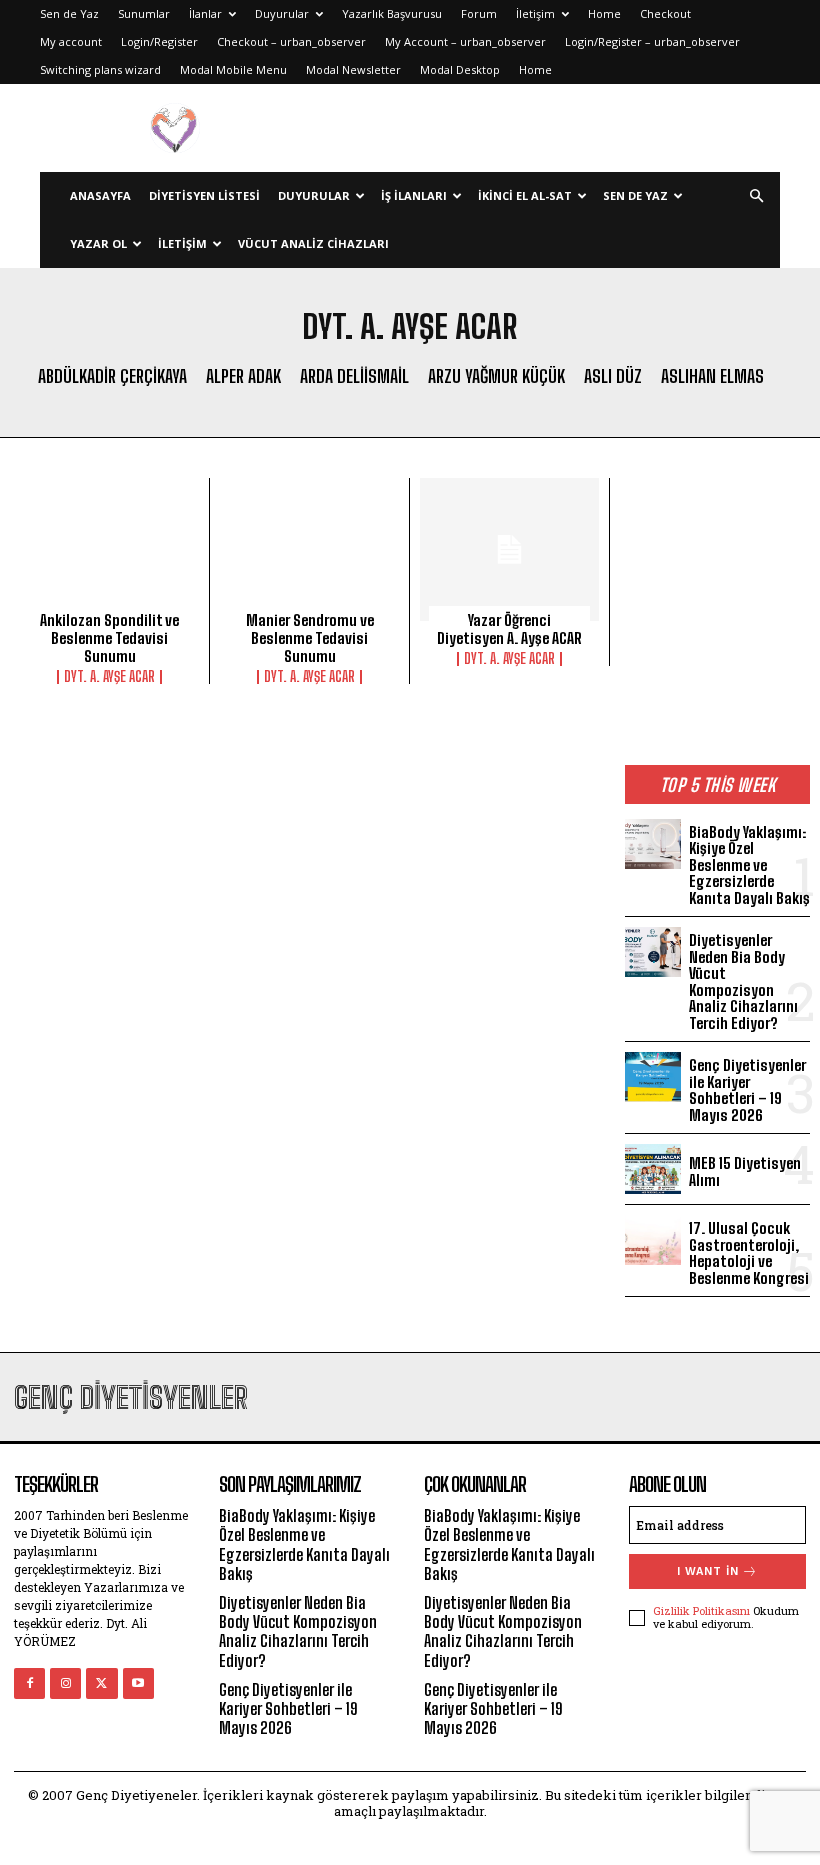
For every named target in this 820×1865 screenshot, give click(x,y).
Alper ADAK (243, 376)
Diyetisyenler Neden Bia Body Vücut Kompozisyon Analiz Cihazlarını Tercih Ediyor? (743, 981)
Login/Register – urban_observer (652, 41)
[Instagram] (65, 1683)
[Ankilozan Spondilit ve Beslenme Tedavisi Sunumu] (109, 549)
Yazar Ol (98, 243)
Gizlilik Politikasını (701, 1610)
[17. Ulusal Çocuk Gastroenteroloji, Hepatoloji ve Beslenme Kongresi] (653, 1240)
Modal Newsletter (353, 69)
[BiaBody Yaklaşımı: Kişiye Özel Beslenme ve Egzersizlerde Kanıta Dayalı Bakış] (653, 844)
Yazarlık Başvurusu (392, 13)
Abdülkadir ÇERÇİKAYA (112, 376)
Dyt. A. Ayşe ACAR (109, 677)
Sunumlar (144, 13)
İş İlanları (414, 195)
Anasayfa (100, 195)
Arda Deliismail (354, 376)
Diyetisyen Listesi (204, 195)
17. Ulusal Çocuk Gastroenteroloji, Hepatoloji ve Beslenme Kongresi (749, 1253)
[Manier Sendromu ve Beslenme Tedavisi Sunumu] (309, 549)
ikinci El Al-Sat (525, 195)
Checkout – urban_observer (291, 41)
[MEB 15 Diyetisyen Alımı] (653, 1169)
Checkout (665, 13)
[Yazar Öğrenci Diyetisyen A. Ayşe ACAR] (509, 549)
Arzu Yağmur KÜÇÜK (496, 376)
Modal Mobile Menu (233, 69)
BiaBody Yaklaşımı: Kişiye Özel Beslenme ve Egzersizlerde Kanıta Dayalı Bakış (749, 865)
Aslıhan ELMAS (712, 376)
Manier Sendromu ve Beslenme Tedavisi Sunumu (310, 638)
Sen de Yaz (69, 13)
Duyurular (282, 13)
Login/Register (159, 41)
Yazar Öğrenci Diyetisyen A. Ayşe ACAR (509, 629)
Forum (479, 13)
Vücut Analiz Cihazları (313, 243)
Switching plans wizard (100, 69)
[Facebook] (29, 1683)
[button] (756, 196)
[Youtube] (138, 1683)
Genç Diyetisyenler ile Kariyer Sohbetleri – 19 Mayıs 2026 (747, 1090)
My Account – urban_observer (465, 41)
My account (71, 41)
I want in (708, 1571)
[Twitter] (101, 1683)
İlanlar (205, 13)
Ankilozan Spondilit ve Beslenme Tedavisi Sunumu (109, 638)
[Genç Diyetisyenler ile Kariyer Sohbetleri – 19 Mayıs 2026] (653, 1077)
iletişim (182, 243)
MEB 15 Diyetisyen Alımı (745, 1171)
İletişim (535, 13)
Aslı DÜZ (613, 376)
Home (604, 13)
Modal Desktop (460, 69)
